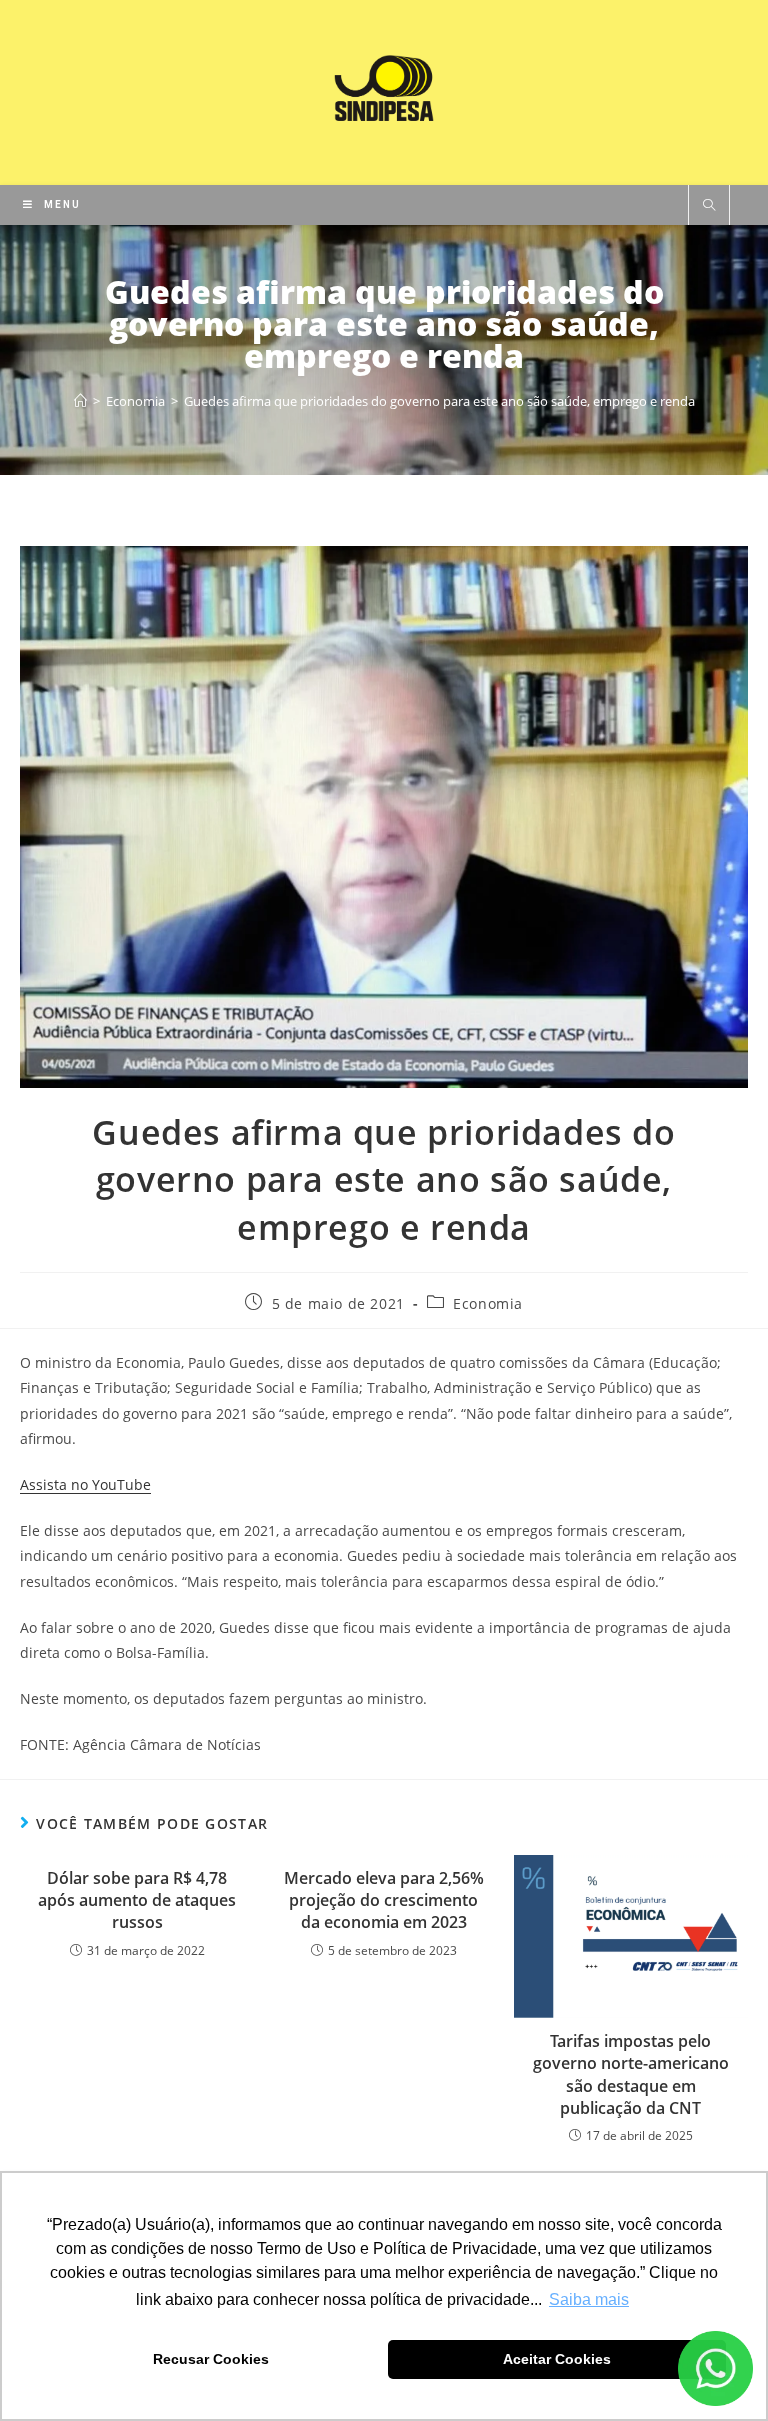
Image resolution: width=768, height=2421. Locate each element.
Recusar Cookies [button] (211, 2359)
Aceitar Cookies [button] (557, 2359)
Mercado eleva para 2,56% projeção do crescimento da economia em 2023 (384, 1900)
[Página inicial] (80, 401)
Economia (488, 1303)
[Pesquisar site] (709, 206)
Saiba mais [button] (589, 2299)
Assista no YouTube (85, 1484)
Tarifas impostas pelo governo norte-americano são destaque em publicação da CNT (631, 2074)
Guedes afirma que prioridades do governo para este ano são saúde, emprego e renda (439, 401)
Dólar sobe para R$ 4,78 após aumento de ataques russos (137, 1900)
